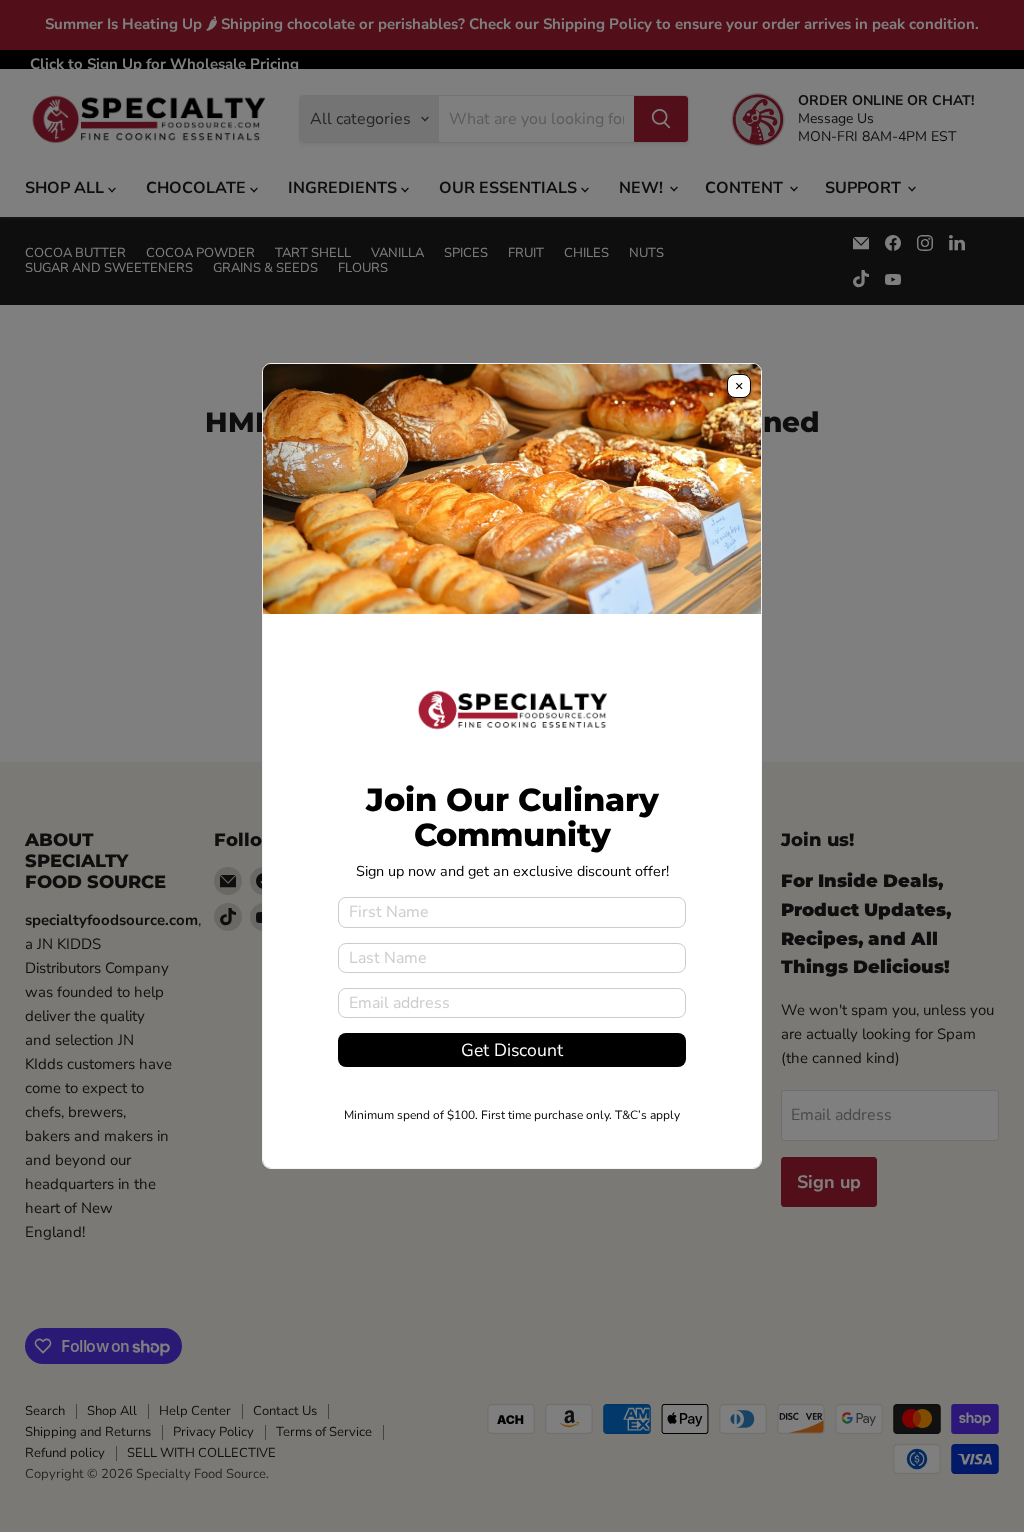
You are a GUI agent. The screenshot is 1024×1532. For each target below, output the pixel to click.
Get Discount (512, 1050)
